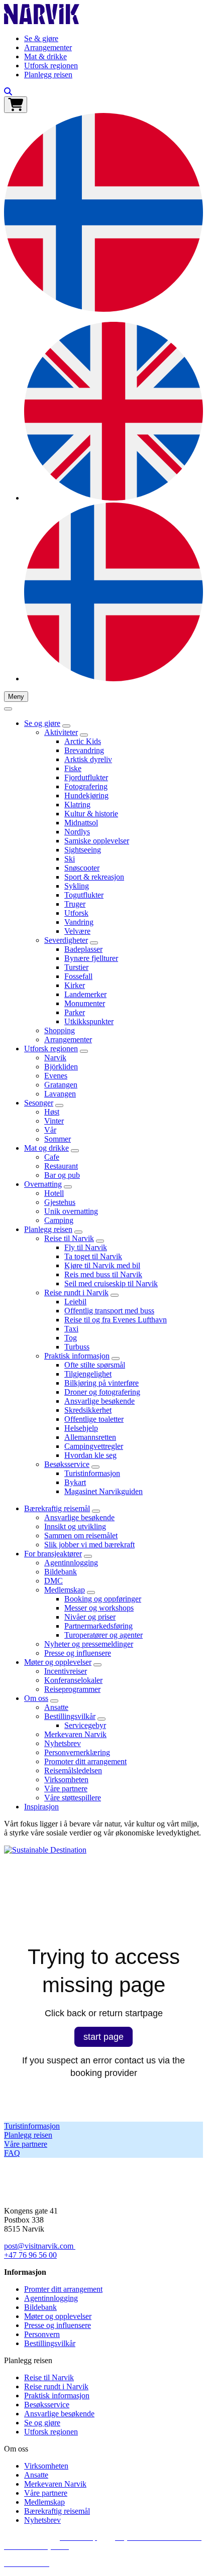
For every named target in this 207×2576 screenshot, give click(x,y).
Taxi (71, 1329)
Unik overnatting (71, 1211)
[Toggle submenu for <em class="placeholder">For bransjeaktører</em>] (88, 1556)
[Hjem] (42, 21)
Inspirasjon (41, 1807)
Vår (50, 1130)
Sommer (58, 1139)
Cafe (52, 1157)
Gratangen (61, 1085)
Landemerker (85, 994)
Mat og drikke (46, 1148)
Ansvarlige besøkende (99, 1401)
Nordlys (77, 832)
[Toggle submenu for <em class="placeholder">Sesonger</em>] (59, 1106)
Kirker (75, 985)
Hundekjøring (86, 795)
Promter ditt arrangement (63, 2289)
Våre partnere (66, 1789)
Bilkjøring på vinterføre (101, 1383)
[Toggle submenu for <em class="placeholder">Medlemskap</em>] (91, 1592)
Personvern (42, 2334)
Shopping (60, 1030)
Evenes (56, 1076)
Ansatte (56, 1707)
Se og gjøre (42, 723)
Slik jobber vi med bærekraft (89, 1545)
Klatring (77, 805)
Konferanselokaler (73, 1680)
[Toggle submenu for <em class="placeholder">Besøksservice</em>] (95, 1467)
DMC (54, 1581)
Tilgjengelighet (88, 1374)
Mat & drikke (45, 56)
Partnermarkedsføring (98, 1626)
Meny (16, 697)
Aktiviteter (61, 732)
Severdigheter (66, 940)
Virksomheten (66, 1780)
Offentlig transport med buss (109, 1311)
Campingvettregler (94, 1446)
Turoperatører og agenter (103, 1635)
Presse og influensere (78, 1653)
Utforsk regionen (51, 66)
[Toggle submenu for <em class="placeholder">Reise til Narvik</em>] (100, 1241)
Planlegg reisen (48, 75)
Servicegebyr (85, 1725)
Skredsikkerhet (88, 1410)
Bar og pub (62, 1175)
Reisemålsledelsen (73, 1770)
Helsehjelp (81, 1428)
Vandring (79, 922)
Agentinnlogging (71, 1563)
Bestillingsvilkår (70, 1716)
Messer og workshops (99, 1608)
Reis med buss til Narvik (103, 1274)
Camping (59, 1220)
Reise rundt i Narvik (76, 1293)
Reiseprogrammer (72, 1689)
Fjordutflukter (86, 777)
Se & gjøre (41, 38)
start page (103, 2037)
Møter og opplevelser (58, 1662)
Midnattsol (81, 823)
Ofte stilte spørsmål (95, 1365)
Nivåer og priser (90, 1617)
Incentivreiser (66, 1671)
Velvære (77, 931)
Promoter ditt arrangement (85, 1761)
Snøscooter (82, 868)
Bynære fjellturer (91, 958)
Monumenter (85, 1003)
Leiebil (75, 1302)
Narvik (55, 1058)
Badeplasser (83, 949)
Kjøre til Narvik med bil (102, 1265)
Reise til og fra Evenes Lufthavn (116, 1320)
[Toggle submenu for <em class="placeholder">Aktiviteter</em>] (84, 735)
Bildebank (61, 1572)
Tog (71, 1338)
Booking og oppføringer (103, 1599)
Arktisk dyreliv (88, 759)
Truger (75, 904)
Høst (52, 1112)
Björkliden (61, 1067)
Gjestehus (60, 1202)
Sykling (77, 886)
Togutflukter (84, 895)
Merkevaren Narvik (75, 1734)
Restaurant (61, 1166)
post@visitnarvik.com (39, 2246)
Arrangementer (48, 47)
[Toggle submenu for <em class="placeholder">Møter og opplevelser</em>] (97, 1665)
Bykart (75, 1482)
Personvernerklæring (77, 1752)
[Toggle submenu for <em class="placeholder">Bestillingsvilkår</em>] (101, 1719)
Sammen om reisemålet (81, 1536)
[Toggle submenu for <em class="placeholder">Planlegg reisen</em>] (78, 1232)
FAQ (12, 2153)
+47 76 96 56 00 (30, 2255)
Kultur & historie (91, 814)
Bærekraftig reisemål (57, 1508)
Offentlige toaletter (94, 1419)
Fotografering (86, 786)
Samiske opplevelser (97, 841)
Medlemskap (65, 1590)
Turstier (76, 967)
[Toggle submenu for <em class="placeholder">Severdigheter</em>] (94, 943)
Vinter (54, 1121)
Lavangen (60, 1094)
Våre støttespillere (73, 1798)
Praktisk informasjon (77, 1356)
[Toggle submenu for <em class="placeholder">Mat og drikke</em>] (75, 1151)
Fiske (73, 768)
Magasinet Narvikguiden (103, 1491)
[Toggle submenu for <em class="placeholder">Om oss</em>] (54, 1701)
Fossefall (78, 976)
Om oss (36, 1698)
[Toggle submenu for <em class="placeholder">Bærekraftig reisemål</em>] (96, 1511)
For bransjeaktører (53, 1554)
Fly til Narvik (86, 1247)
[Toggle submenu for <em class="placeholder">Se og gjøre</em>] (66, 726)
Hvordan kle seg (90, 1455)
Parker (75, 1012)
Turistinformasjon (92, 1473)
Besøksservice (67, 1464)
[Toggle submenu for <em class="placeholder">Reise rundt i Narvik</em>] (115, 1295)
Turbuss (77, 1347)
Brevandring (84, 750)
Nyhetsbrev (63, 1743)
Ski (70, 859)
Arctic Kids (83, 741)
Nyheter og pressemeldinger (89, 1644)
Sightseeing (83, 850)
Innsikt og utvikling (75, 1526)
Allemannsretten (90, 1437)
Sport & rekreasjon (94, 877)
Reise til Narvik (69, 1238)
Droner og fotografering (102, 1392)
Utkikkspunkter (89, 1021)
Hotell (54, 1193)
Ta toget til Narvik (93, 1256)
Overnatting (43, 1184)
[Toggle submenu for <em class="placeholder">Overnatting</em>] (68, 1187)
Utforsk (76, 913)
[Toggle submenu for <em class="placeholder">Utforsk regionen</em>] (84, 1051)
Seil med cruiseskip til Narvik (111, 1283)
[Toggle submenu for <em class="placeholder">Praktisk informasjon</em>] (116, 1359)
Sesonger (39, 1103)
